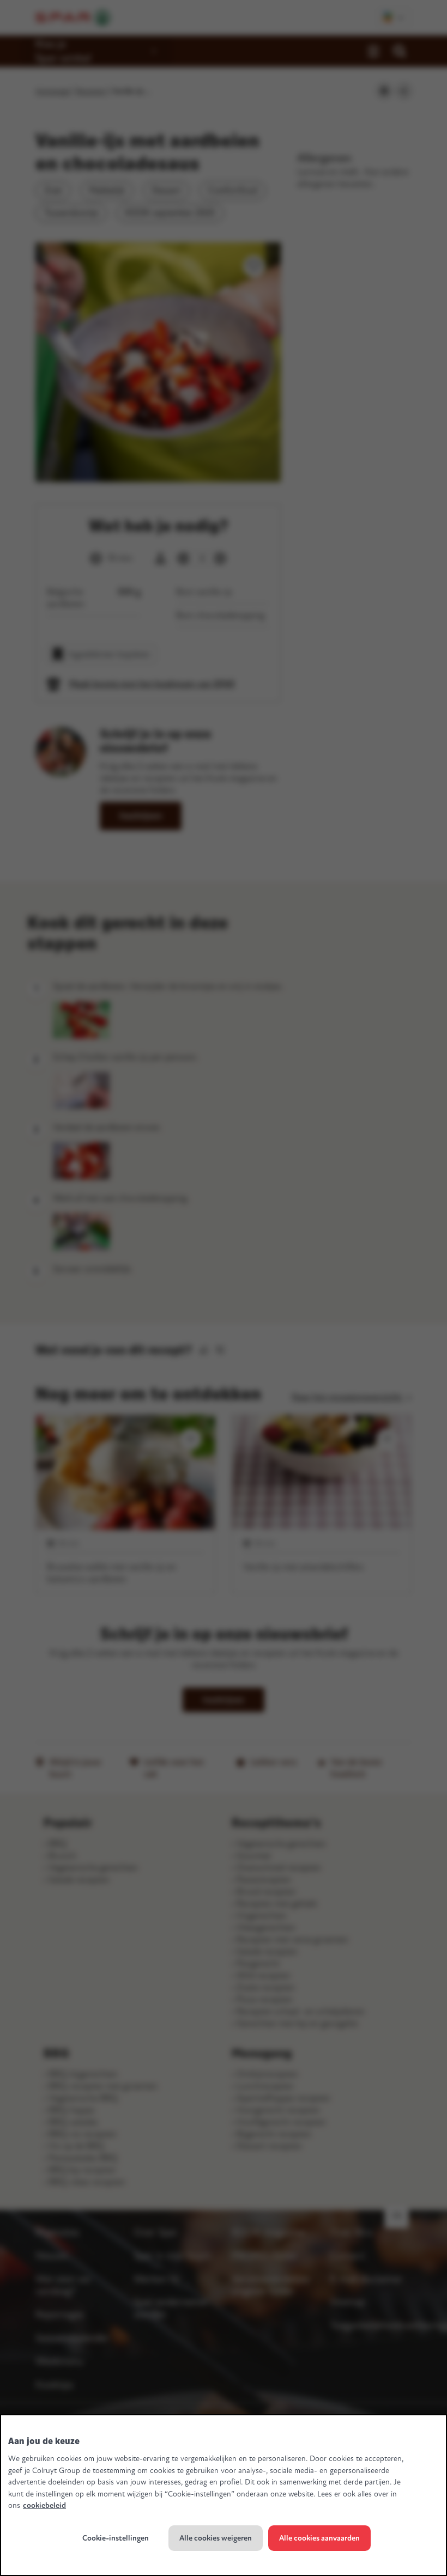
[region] (224, 2495)
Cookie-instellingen (116, 2538)
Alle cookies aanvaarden (319, 2538)
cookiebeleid (44, 2505)
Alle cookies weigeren (216, 2538)
